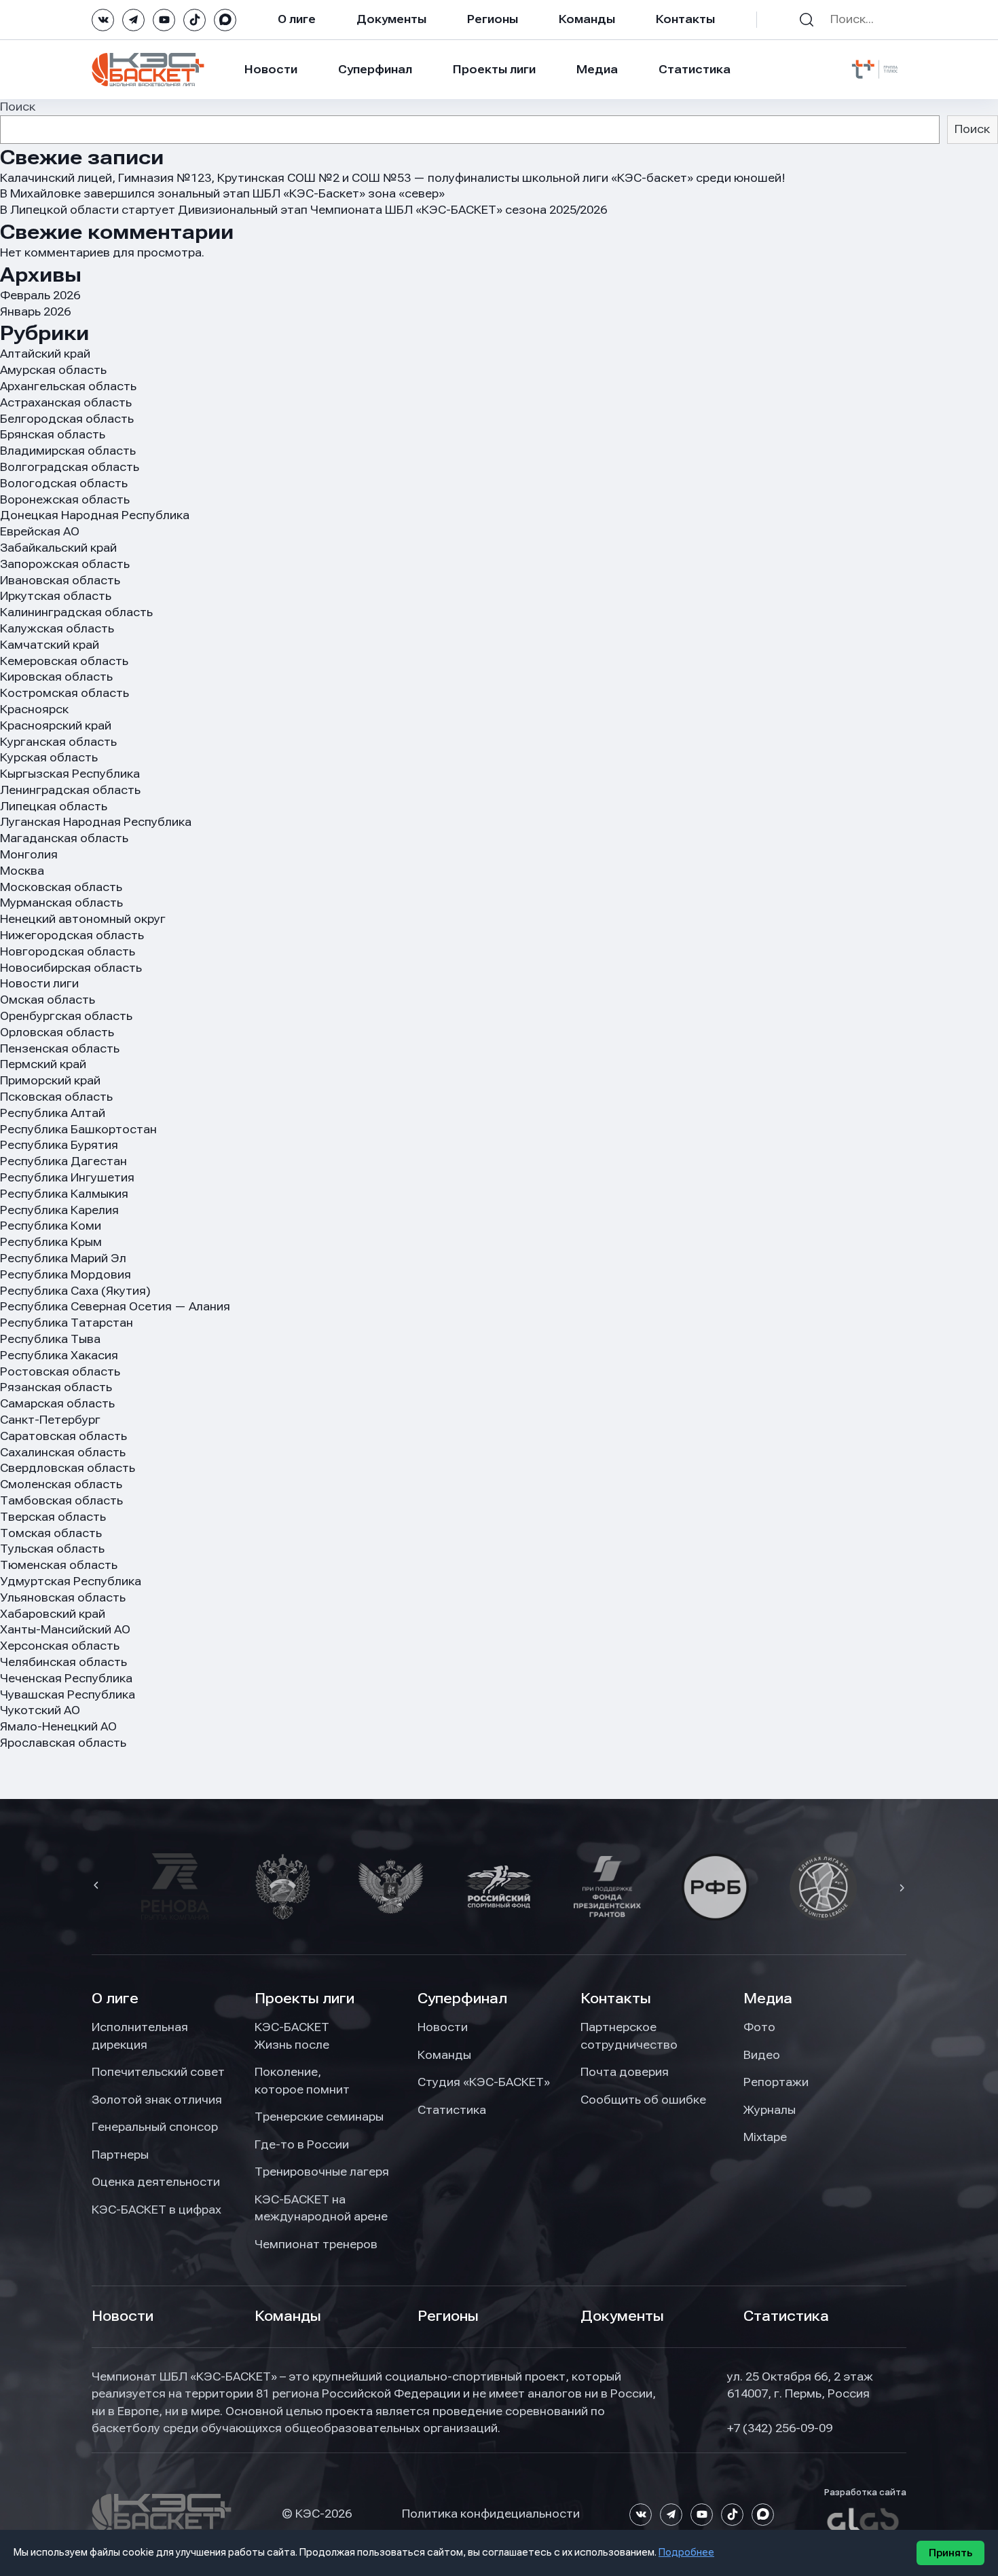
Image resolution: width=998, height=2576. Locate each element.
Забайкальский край (58, 548)
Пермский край (43, 1064)
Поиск (18, 107)
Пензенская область (60, 1048)
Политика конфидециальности (491, 2514)
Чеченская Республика (66, 1678)
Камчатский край (50, 645)
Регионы (493, 19)
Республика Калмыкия (64, 1194)
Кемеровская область (64, 661)
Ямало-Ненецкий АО (58, 1726)
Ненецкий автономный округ (83, 919)
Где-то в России (302, 2144)
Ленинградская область (70, 790)
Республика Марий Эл (63, 1258)
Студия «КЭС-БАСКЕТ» (484, 2082)
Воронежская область (65, 499)
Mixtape (765, 2137)
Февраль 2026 (40, 295)
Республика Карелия (59, 1210)
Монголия (29, 854)
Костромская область (64, 693)
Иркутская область (56, 596)
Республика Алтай (53, 1113)
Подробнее (686, 2552)
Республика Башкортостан (78, 1129)
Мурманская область (61, 903)
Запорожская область (65, 564)
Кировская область (56, 677)
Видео (762, 2055)
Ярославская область (63, 1743)
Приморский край (50, 1080)
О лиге (297, 19)
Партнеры (120, 2155)
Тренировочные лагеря (322, 2172)
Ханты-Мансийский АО (65, 1629)
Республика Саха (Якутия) (75, 1291)
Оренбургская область (66, 1016)
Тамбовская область (61, 1500)
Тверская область (53, 1517)
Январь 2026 (35, 311)
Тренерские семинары (319, 2117)
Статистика (695, 69)
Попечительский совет (158, 2072)
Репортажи (776, 2082)
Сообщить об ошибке (643, 2100)
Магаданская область (64, 838)
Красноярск (34, 709)
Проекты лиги (304, 1999)
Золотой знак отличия (157, 2100)
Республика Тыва (50, 1339)
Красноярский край (56, 725)
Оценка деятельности (156, 2182)
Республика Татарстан (67, 1323)
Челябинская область (63, 1662)
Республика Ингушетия (67, 1177)
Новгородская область (68, 951)
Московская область (61, 887)
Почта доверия (625, 2072)
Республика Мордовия (66, 1274)
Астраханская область (66, 402)
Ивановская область (60, 580)
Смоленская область (61, 1484)
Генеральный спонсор (155, 2127)
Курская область (49, 757)
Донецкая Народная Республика (95, 515)
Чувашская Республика (68, 1694)
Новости (271, 69)
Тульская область (52, 1549)
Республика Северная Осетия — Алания (115, 1306)
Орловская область (57, 1032)
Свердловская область (68, 1468)
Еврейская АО (40, 531)
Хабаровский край (53, 1614)
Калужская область (57, 628)
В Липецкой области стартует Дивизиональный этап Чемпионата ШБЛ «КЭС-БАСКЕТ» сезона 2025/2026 (303, 210)
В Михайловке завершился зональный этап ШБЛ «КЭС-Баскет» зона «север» (222, 193)
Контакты (685, 19)
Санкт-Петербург (50, 1420)
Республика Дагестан (63, 1161)
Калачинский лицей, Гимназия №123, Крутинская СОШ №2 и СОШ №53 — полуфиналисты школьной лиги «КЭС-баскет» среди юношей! (393, 178)
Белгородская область (67, 419)
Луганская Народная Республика (96, 822)
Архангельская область (68, 386)
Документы (391, 19)
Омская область (48, 1000)
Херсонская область (60, 1646)
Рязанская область (56, 1387)
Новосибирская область (71, 968)
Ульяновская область (63, 1597)
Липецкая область (54, 806)
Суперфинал (375, 69)
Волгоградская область (70, 467)
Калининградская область (76, 612)
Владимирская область (68, 451)
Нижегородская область (72, 935)
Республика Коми (51, 1226)
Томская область (51, 1533)
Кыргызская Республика (70, 774)
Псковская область (56, 1097)
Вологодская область (64, 483)
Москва (22, 871)
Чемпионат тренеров (316, 2244)
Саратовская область (63, 1436)
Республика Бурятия (59, 1145)
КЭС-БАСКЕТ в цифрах (156, 2210)
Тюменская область (59, 1565)
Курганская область (58, 742)
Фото (759, 2027)
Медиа (597, 69)
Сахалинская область (63, 1452)
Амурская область (53, 370)
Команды (587, 19)
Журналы (770, 2110)
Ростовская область (60, 1371)
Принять (950, 2553)
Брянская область (53, 434)
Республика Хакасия (59, 1355)
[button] (98, 1887)
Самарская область (57, 1403)
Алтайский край (45, 354)
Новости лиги (39, 983)
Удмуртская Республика (71, 1581)
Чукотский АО (40, 1710)
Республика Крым (51, 1242)
